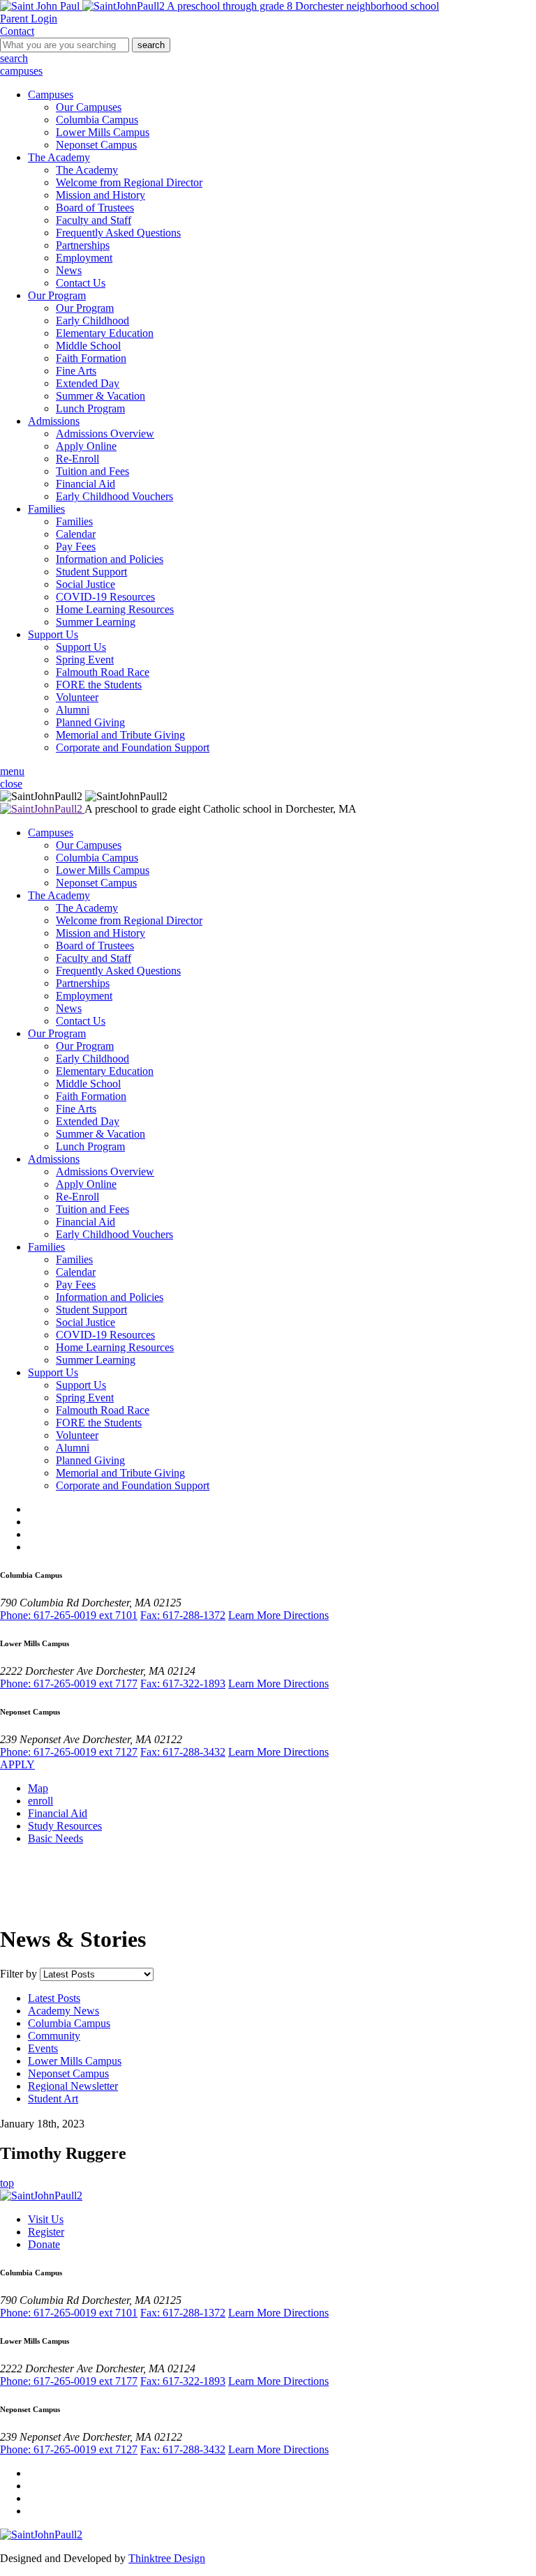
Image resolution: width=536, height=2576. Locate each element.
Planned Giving (90, 722)
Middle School (88, 346)
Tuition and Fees (92, 471)
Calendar (76, 534)
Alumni (73, 710)
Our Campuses (89, 107)
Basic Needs (55, 1838)
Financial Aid (85, 484)
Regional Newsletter (73, 2086)
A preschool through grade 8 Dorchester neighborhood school (302, 6)
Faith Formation (91, 358)
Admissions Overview (105, 434)
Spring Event (85, 660)
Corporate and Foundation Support (133, 747)
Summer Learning (96, 622)
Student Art (53, 2099)
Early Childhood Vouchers (114, 496)
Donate (44, 2244)
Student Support (91, 572)
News (69, 270)
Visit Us (46, 2219)
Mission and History (100, 195)
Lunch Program (90, 408)
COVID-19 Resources (105, 597)
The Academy (59, 157)
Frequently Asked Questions (118, 233)
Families (46, 509)
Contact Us (81, 283)
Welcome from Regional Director (129, 182)
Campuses (51, 95)
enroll (40, 1801)
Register (46, 2232)
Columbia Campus (97, 120)
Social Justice (85, 584)
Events (43, 2048)
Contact (17, 31)
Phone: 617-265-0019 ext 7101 (69, 1615)
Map (38, 1788)
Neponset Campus (96, 145)
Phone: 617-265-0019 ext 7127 (69, 1752)
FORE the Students (99, 685)
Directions (306, 1615)
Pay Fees (76, 547)
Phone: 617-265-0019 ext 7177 (69, 1684)
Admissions (54, 421)
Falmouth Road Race (103, 672)
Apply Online (86, 446)
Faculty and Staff (94, 220)
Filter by (18, 1974)
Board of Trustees (95, 208)
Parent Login (29, 18)
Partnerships (83, 245)
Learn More (256, 1615)
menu (12, 771)
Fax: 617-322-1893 (183, 1684)
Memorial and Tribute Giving (120, 735)
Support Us (53, 634)
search (151, 45)
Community (54, 2036)
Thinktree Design (167, 2558)
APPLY (17, 1764)
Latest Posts (54, 1998)
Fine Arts (76, 371)
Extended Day (88, 383)
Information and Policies (110, 559)
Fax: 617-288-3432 (183, 1752)
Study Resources (65, 1826)
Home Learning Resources (115, 609)
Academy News (64, 2011)
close (11, 784)
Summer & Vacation (100, 396)
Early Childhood (92, 321)
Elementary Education (105, 333)
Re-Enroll (77, 459)
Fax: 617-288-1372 (183, 1615)
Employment (84, 258)
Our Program (57, 295)
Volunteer (77, 697)
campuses (21, 71)
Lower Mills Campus (103, 132)
